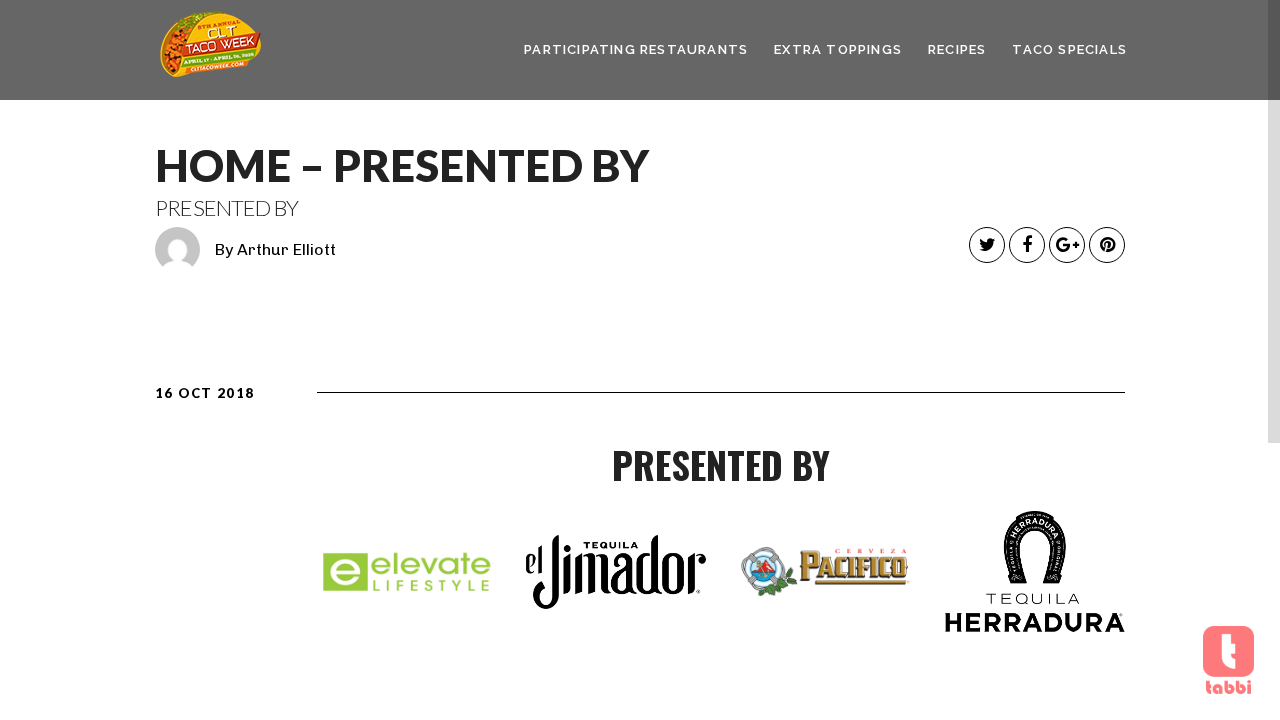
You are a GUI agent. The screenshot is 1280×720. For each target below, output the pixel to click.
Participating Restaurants (636, 49)
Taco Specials (1069, 49)
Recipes (957, 49)
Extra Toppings (838, 49)
